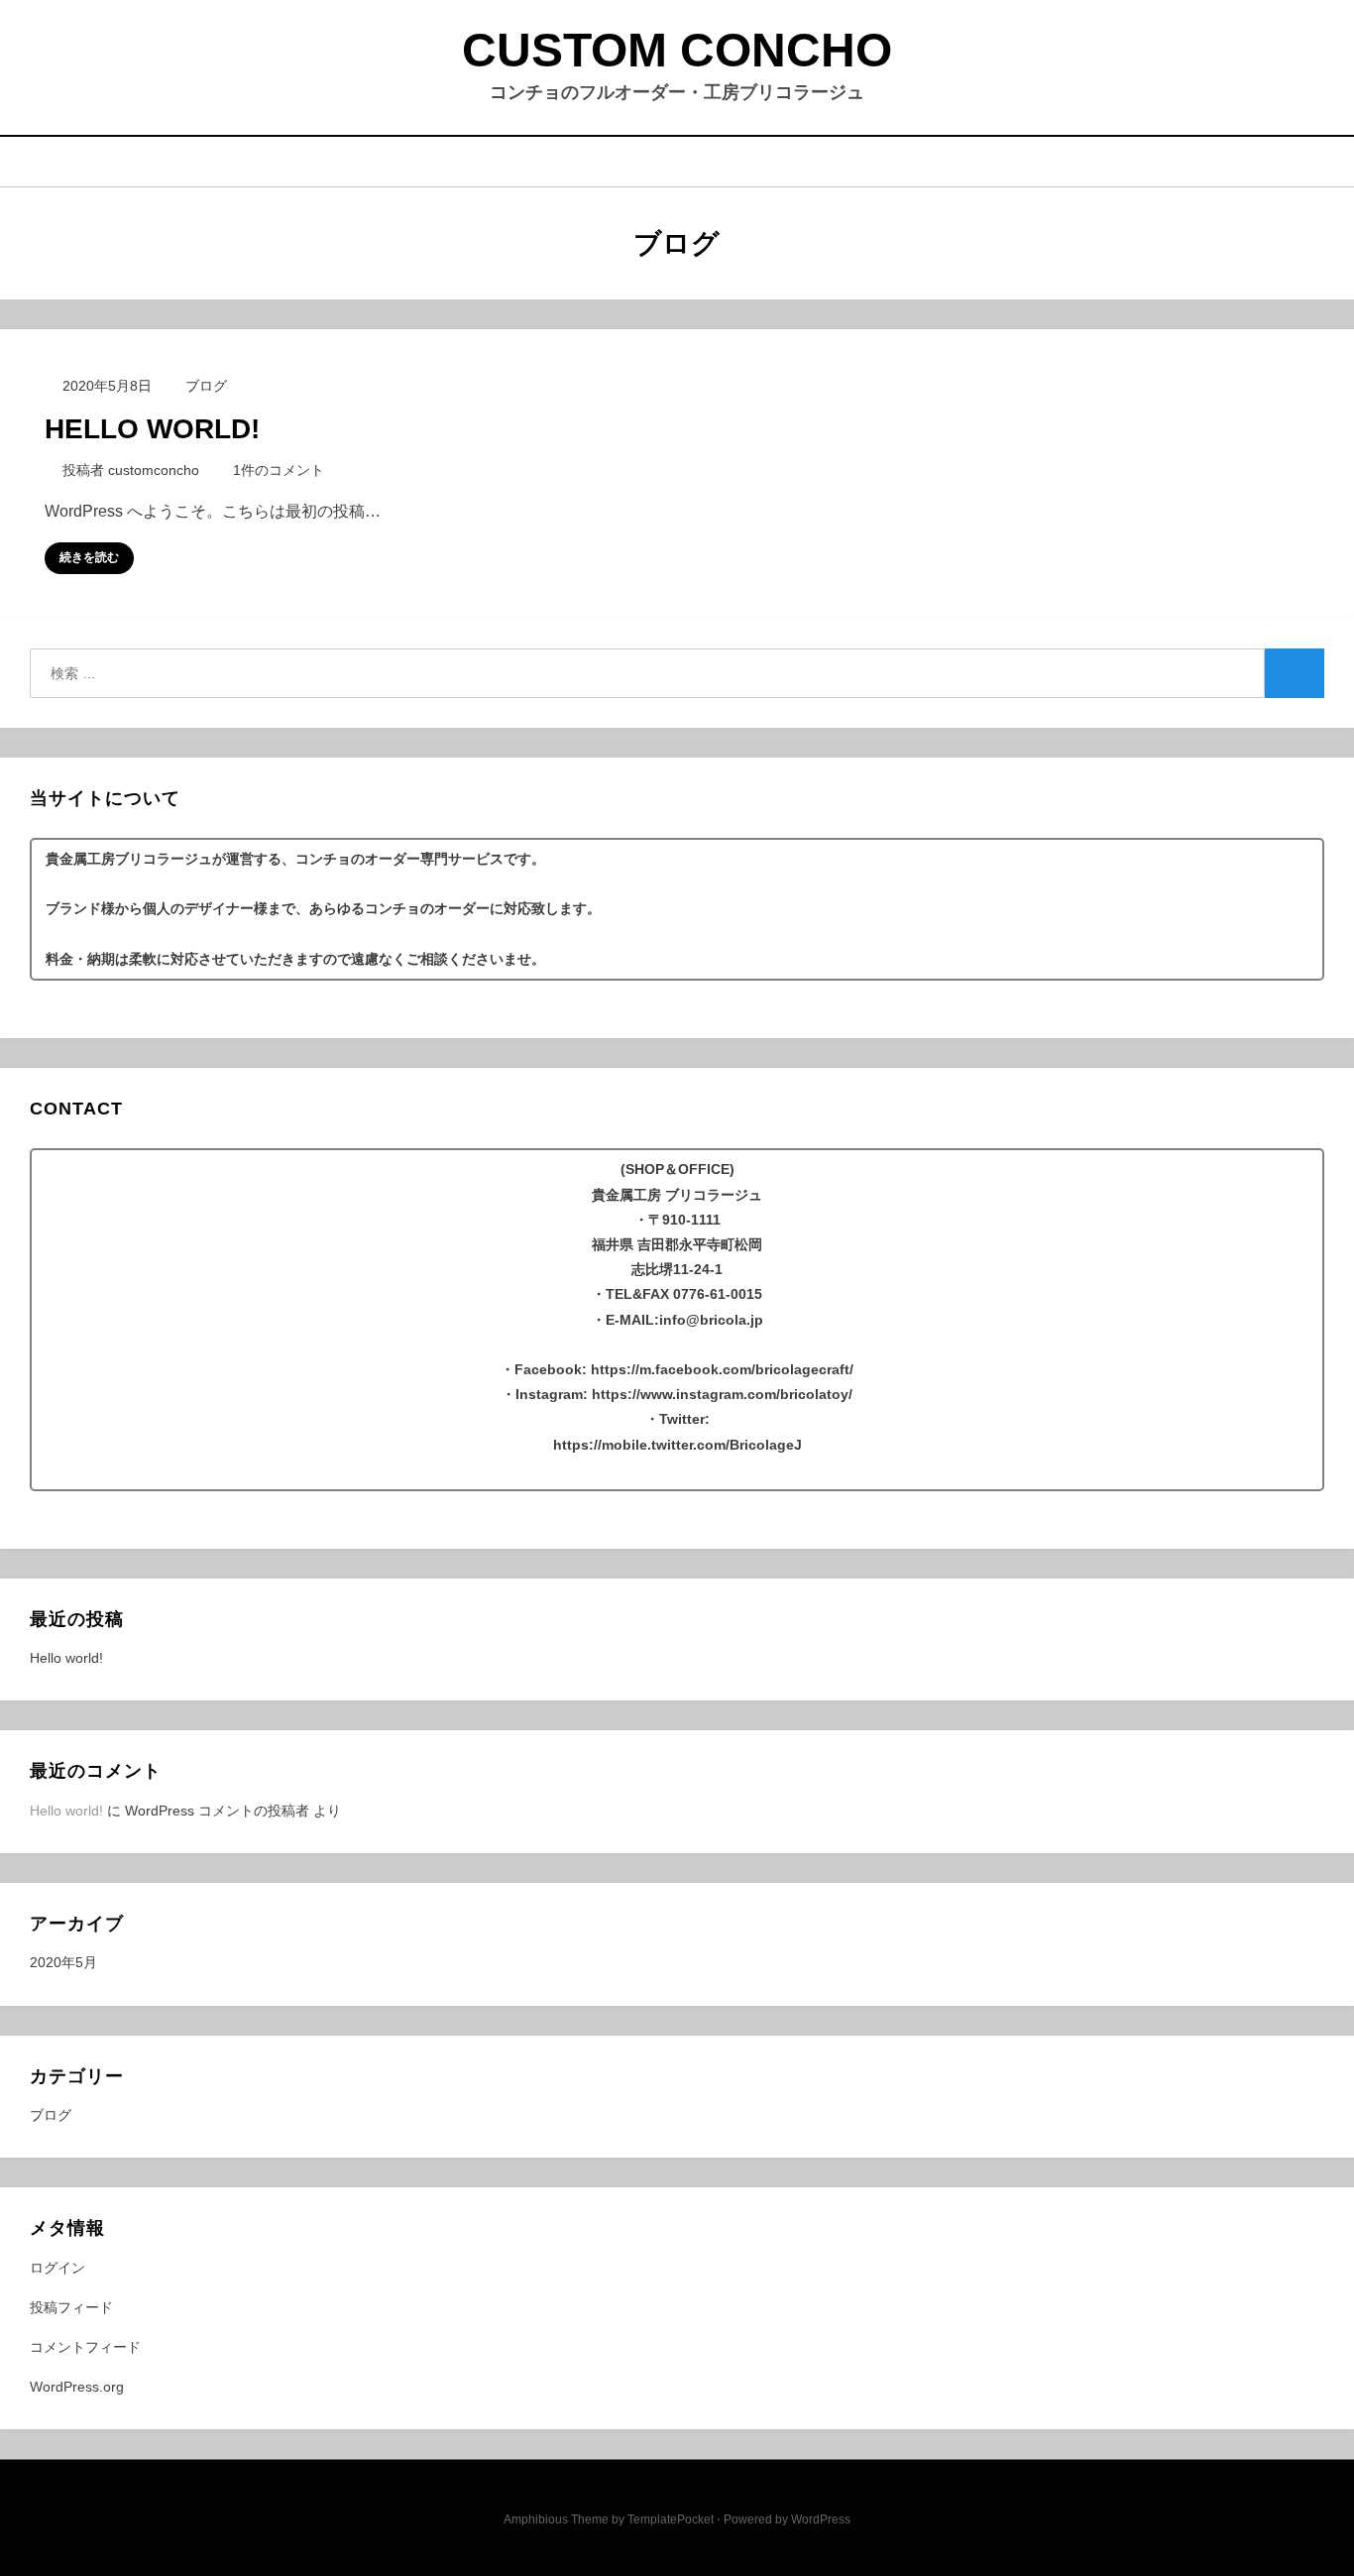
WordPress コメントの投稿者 (217, 1811)
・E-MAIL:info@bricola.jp (677, 1320)
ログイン (57, 2268)
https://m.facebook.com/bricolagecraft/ (722, 1369)
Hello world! (152, 429)
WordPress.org (77, 2387)
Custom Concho (677, 50)
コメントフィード (85, 2347)
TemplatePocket (671, 2519)
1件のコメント (278, 470)
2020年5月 (63, 1962)
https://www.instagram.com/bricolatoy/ (722, 1394)
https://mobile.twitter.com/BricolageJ (677, 1445)
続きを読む (89, 557)
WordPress (821, 2519)
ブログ (206, 386)
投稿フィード (71, 2307)
